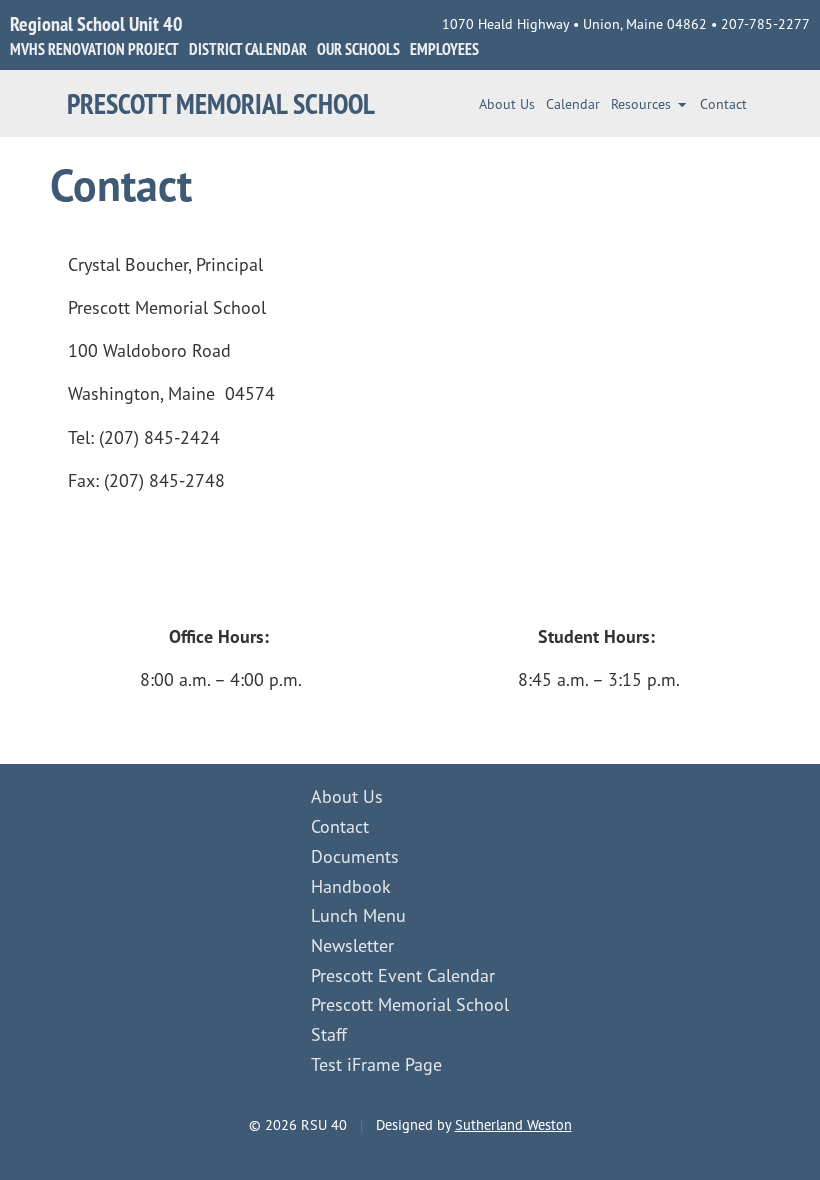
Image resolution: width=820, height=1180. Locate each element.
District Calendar (248, 49)
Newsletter (352, 945)
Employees (444, 49)
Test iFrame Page (376, 1064)
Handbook (351, 886)
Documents (355, 856)
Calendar (573, 103)
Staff (329, 1034)
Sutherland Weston (513, 1125)
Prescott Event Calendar (403, 975)
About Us (507, 103)
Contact (723, 103)
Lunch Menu (358, 915)
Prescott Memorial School (221, 104)
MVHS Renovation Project (94, 49)
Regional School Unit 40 (96, 23)
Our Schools (358, 49)
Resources (641, 103)
